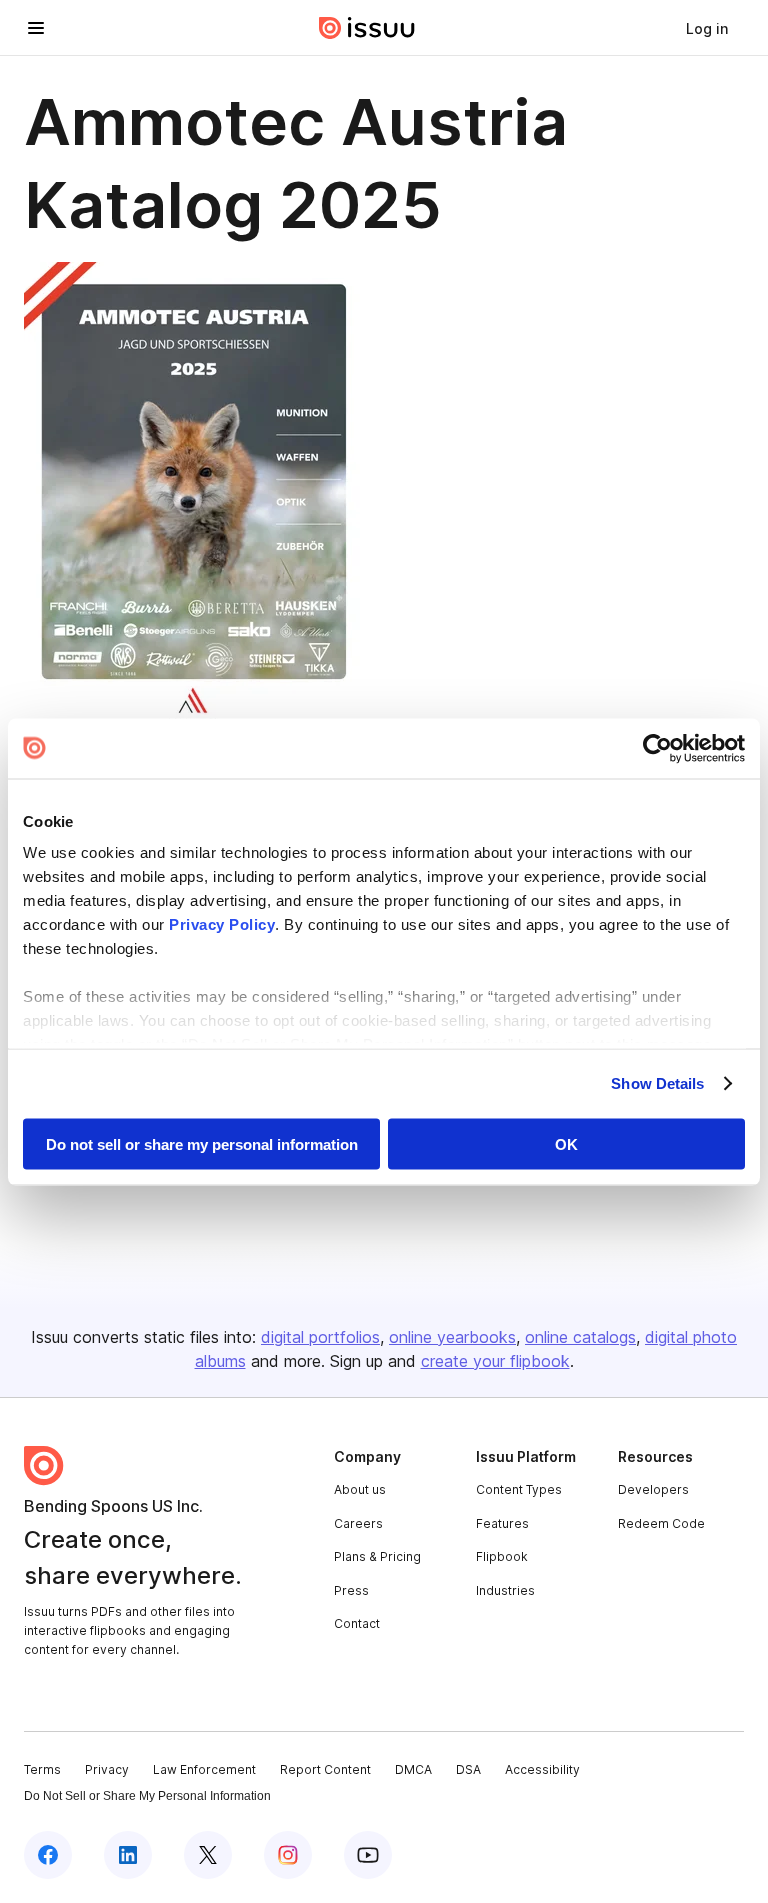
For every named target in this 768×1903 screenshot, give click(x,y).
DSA (468, 1769)
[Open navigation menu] (36, 28)
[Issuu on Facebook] (48, 1855)
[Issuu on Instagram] (288, 1855)
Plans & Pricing (377, 1556)
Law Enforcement (204, 1769)
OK (566, 1143)
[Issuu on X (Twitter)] (208, 1855)
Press (351, 1590)
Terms (42, 1769)
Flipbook (502, 1556)
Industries (505, 1590)
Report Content (325, 1769)
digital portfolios (320, 1337)
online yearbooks (452, 1337)
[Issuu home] (367, 28)
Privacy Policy (222, 924)
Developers (653, 1489)
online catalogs (580, 1337)
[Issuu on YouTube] (368, 1855)
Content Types (519, 1489)
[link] (707, 28)
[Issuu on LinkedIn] (128, 1855)
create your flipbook (495, 1361)
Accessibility (542, 1769)
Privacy (107, 1769)
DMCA (413, 1769)
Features (502, 1523)
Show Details (657, 1083)
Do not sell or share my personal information (202, 1143)
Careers (358, 1523)
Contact (357, 1623)
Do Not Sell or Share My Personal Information (147, 1796)
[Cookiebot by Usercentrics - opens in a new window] (657, 748)
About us (360, 1489)
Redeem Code (661, 1523)
